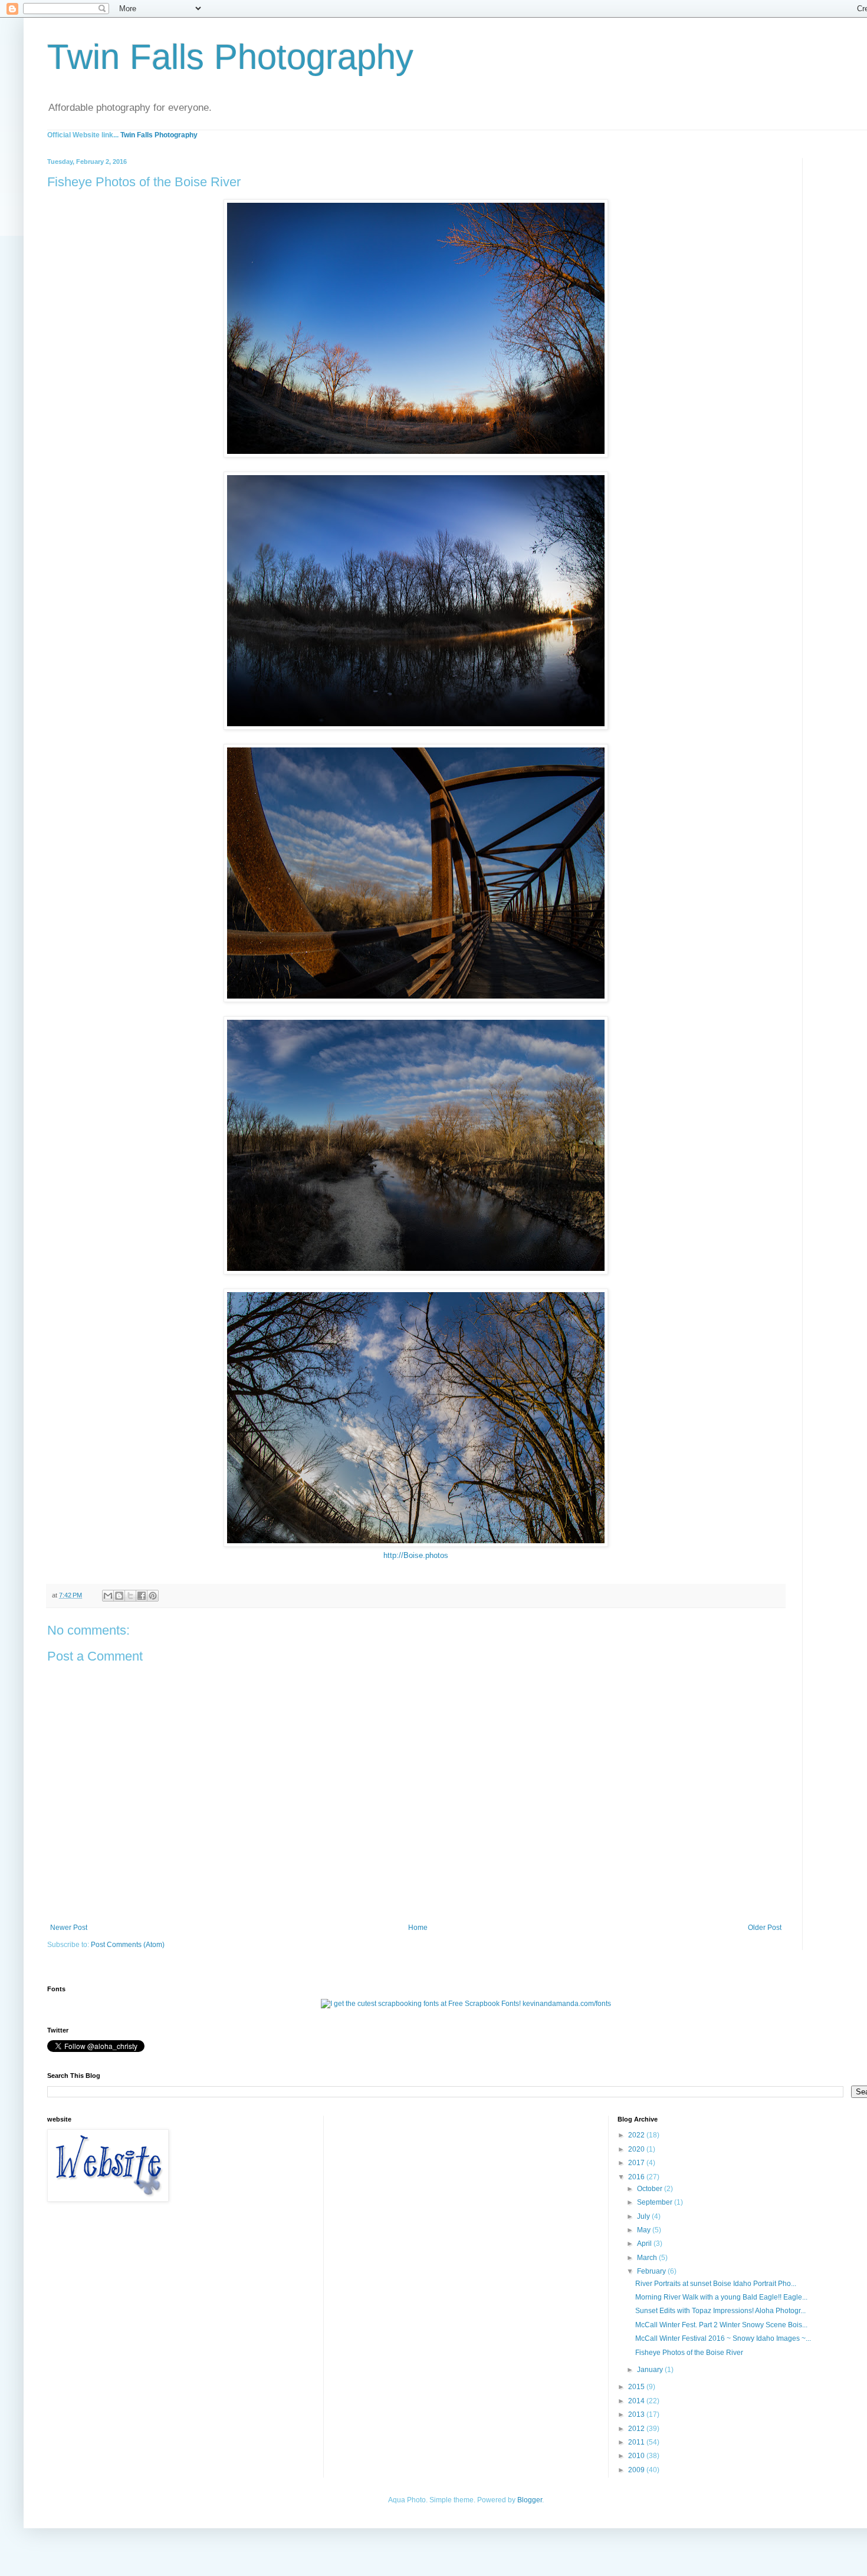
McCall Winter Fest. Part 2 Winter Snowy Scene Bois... (721, 2325)
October (651, 2189)
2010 (637, 2456)
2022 (637, 2135)
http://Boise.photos (416, 1555)
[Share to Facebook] (142, 1596)
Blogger (530, 2500)
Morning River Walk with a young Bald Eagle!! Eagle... (721, 2297)
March (648, 2258)
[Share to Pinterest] (153, 1596)
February (652, 2271)
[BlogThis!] (119, 1596)
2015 (637, 2387)
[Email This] (108, 1596)
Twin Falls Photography (230, 57)
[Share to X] (130, 1596)
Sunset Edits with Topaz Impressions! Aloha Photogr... (720, 2311)
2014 (637, 2401)
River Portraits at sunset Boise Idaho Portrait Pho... (716, 2284)
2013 (637, 2414)
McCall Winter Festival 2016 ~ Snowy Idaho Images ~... (723, 2338)
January (651, 2370)
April (645, 2244)
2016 (637, 2177)
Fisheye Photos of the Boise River (689, 2353)
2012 (637, 2429)
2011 (637, 2442)
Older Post (765, 1928)
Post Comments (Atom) (128, 1945)
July (644, 2216)
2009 (637, 2470)
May (645, 2230)
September (656, 2202)
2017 (637, 2163)
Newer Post (69, 1928)
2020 (637, 2149)
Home (418, 1928)
